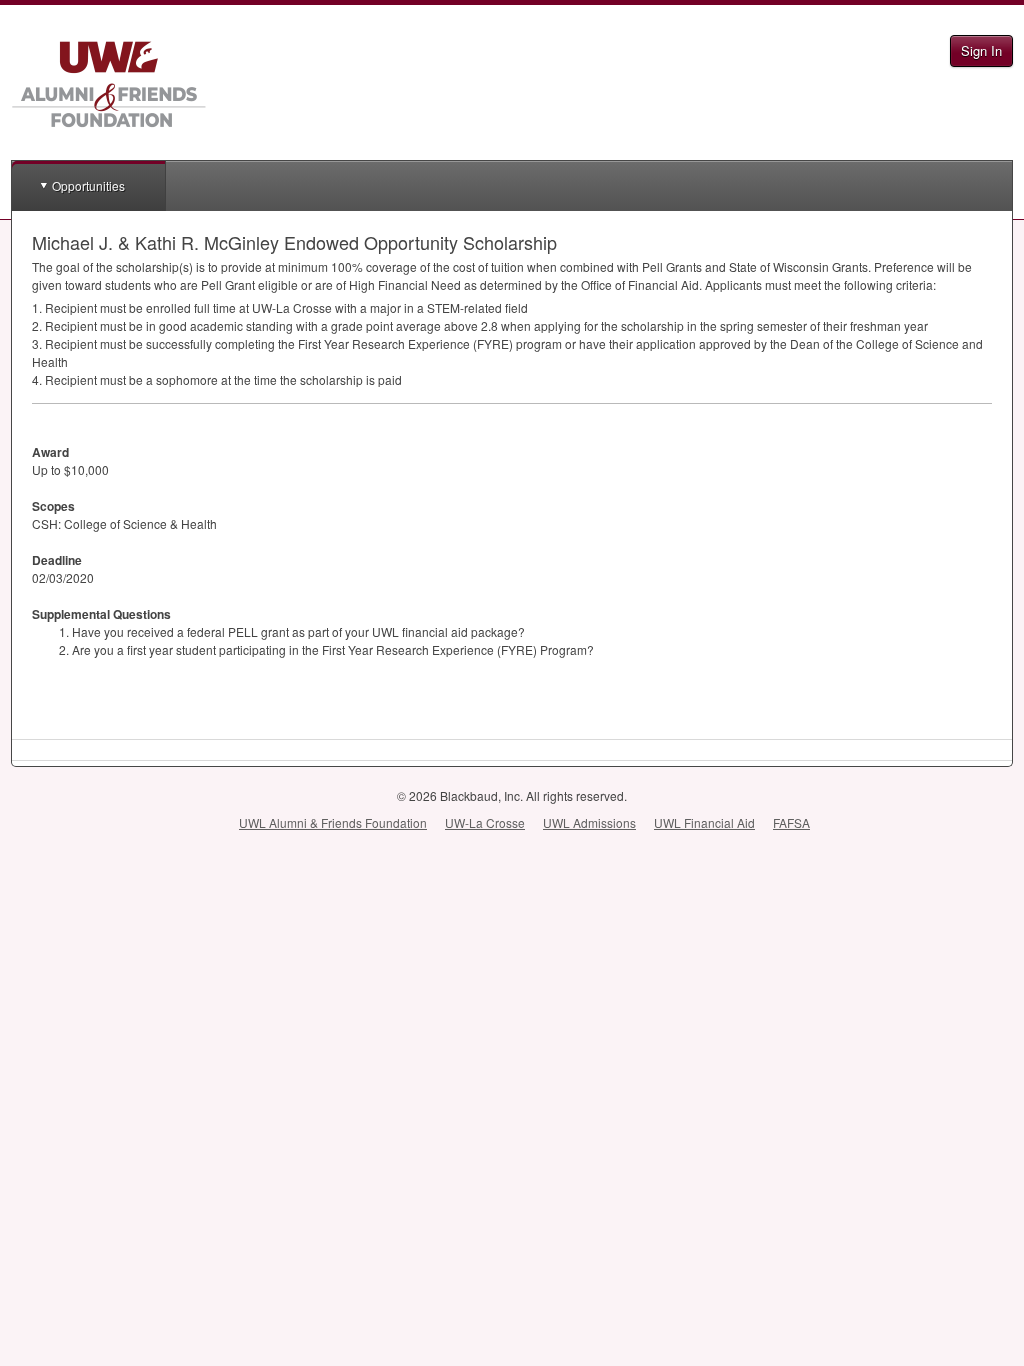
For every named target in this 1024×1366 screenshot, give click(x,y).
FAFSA (791, 822)
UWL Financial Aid (704, 822)
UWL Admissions (589, 822)
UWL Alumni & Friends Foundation (333, 822)
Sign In (981, 50)
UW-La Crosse (485, 822)
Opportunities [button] (88, 185)
